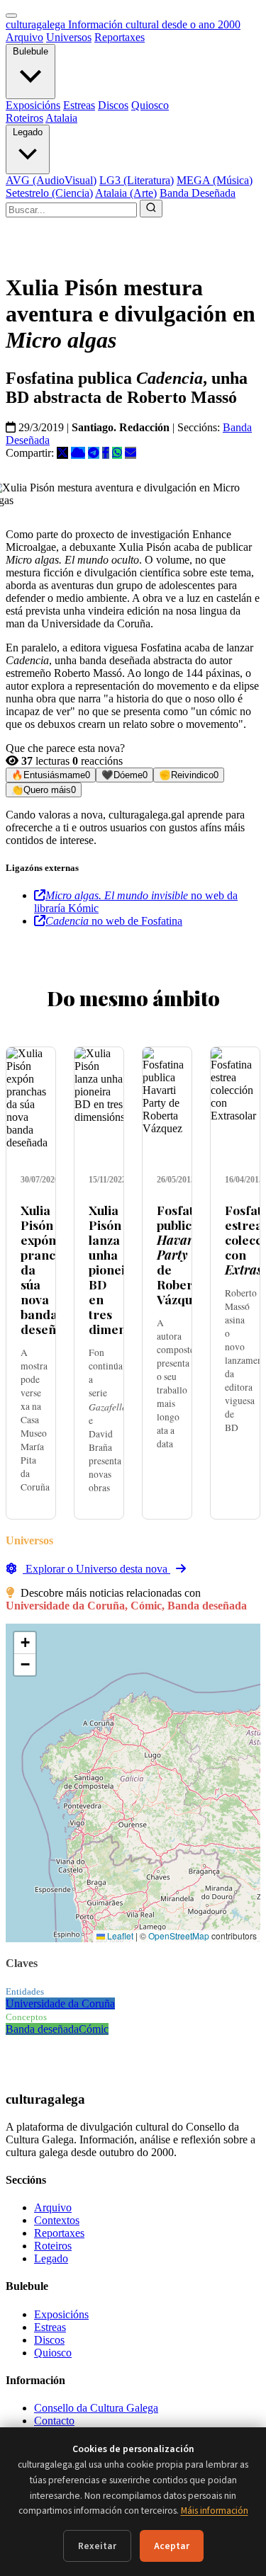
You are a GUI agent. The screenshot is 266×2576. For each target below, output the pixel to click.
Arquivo (24, 37)
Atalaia (61, 118)
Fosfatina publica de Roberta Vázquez (184, 1255)
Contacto (54, 2421)
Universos (69, 37)
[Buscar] (151, 209)
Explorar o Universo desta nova (96, 1569)
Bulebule (31, 51)
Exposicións (33, 105)
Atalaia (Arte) (126, 193)
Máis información (215, 2511)
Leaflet (119, 1936)
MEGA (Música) (215, 180)
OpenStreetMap (179, 1936)
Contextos (57, 2220)
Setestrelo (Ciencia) (49, 193)
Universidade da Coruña (60, 2004)
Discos (113, 105)
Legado (28, 132)
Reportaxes (120, 37)
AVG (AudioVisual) (51, 180)
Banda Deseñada (198, 193)
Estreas (79, 105)
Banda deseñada (42, 2029)
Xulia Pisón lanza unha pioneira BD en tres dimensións (122, 1270)
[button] (25, 1643)
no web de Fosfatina (114, 921)
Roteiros (24, 118)
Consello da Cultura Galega (96, 2408)
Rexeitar (97, 2546)
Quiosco (150, 105)
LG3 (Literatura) (137, 180)
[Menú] (11, 16)
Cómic (94, 2029)
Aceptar (172, 2546)
